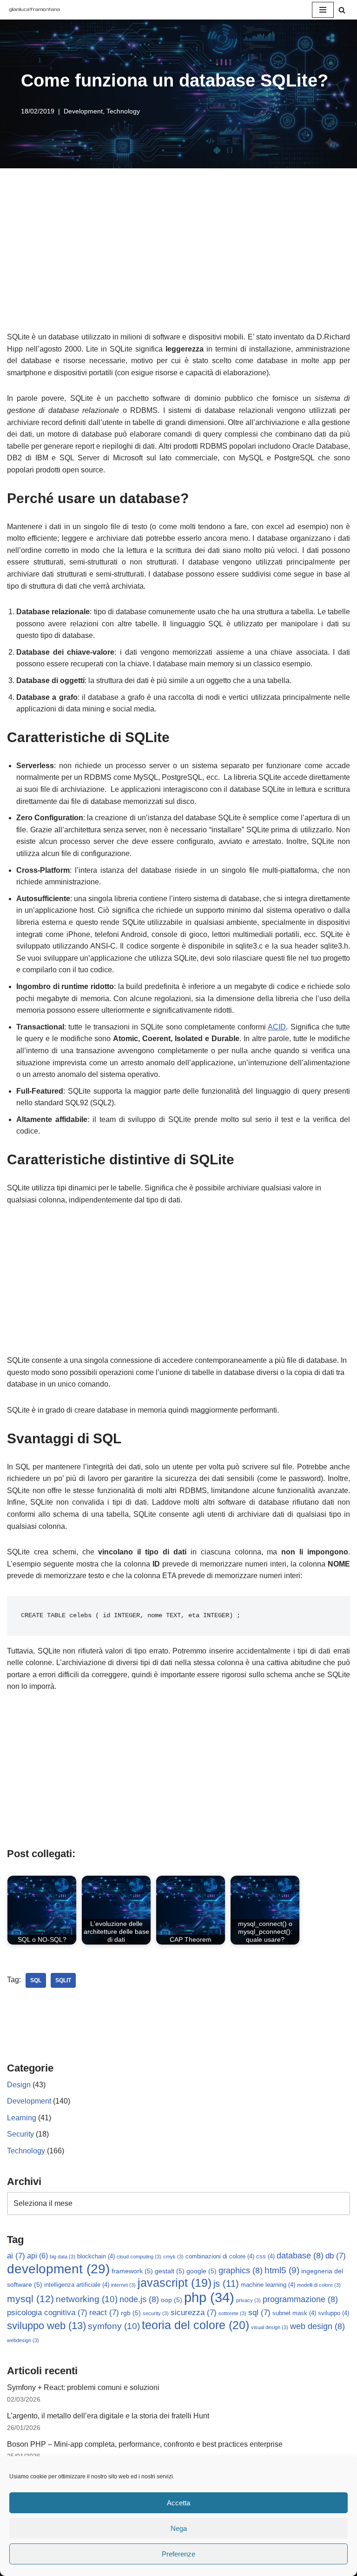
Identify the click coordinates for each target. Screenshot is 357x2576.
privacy (248, 2300)
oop (172, 2300)
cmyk (173, 2257)
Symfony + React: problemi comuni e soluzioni (83, 2387)
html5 (282, 2270)
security (156, 2313)
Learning (22, 2118)
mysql (30, 2299)
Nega (179, 2528)
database (300, 2256)
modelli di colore (319, 2285)
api (37, 2256)
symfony (114, 2326)
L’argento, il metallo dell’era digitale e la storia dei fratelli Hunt (108, 2416)
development (58, 2269)
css (265, 2257)
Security (20, 2134)
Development (83, 111)
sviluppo (334, 2313)
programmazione (300, 2299)
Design (19, 2085)
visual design (270, 2327)
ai (16, 2256)
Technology (123, 111)
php (209, 2297)
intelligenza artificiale (77, 2285)
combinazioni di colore (220, 2257)
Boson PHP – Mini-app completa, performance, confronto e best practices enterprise (145, 2444)
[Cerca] (342, 10)
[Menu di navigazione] (323, 10)
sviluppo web (46, 2326)
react (104, 2313)
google (202, 2271)
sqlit (63, 1980)
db (336, 2256)
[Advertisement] (178, 261)
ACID (277, 1027)
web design (317, 2326)
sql (36, 1980)
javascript (175, 2283)
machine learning (268, 2285)
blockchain (96, 2257)
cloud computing (139, 2257)
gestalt (170, 2271)
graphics (241, 2271)
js (226, 2284)
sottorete (232, 2313)
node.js (139, 2299)
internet (123, 2285)
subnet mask (294, 2313)
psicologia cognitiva (47, 2313)
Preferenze (178, 2554)
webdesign (23, 2340)
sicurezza (194, 2313)
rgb (131, 2313)
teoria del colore (195, 2325)
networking (87, 2299)
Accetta (178, 2503)
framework (132, 2271)
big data (63, 2257)
